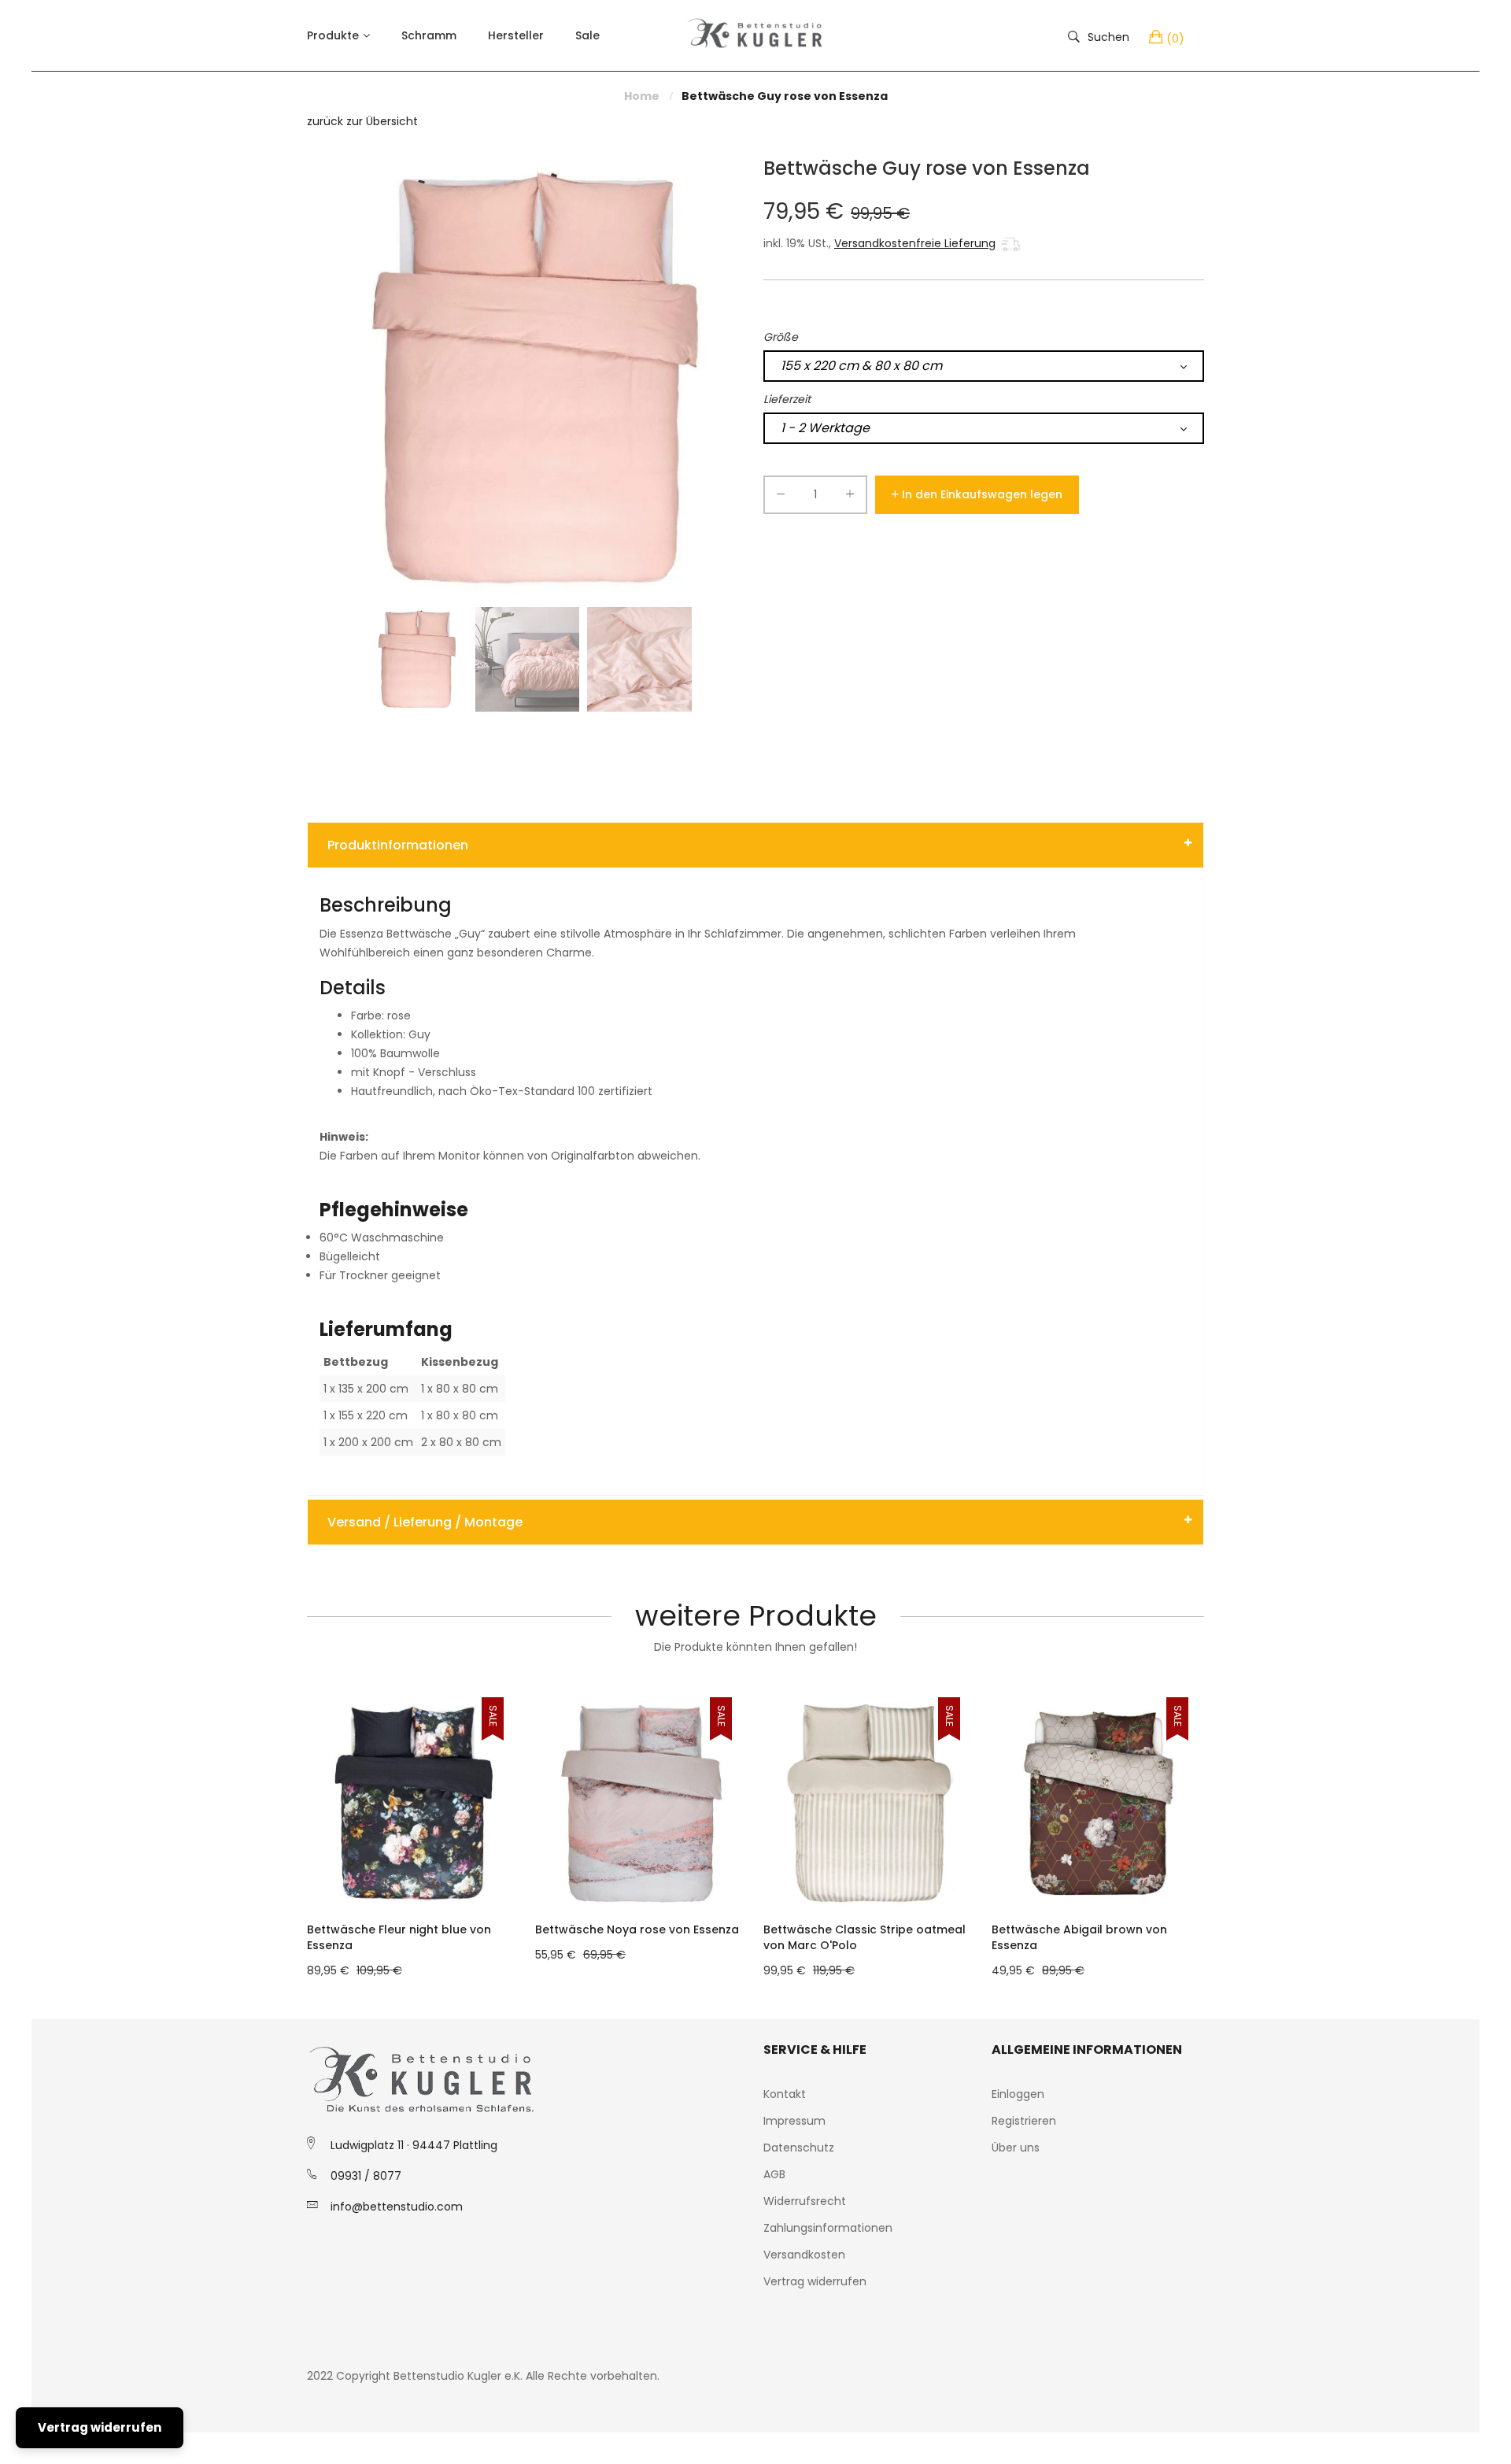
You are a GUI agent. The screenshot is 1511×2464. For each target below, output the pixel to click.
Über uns (1016, 2148)
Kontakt (785, 2094)
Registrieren (1024, 2121)
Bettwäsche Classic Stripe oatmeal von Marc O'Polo (864, 1937)
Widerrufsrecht (805, 2201)
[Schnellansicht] (515, 1882)
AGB (774, 2174)
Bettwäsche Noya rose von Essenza (637, 1929)
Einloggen (1018, 2094)
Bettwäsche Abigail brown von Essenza (1079, 1937)
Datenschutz (799, 2148)
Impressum (794, 2121)
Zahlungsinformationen (828, 2228)
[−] (781, 497)
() (1175, 39)
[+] (850, 497)
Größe (781, 337)
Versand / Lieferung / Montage (425, 1522)
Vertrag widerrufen (815, 2281)
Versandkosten (804, 2255)
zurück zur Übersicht (362, 121)
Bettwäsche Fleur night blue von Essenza (399, 1937)
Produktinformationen (398, 845)
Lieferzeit (787, 399)
